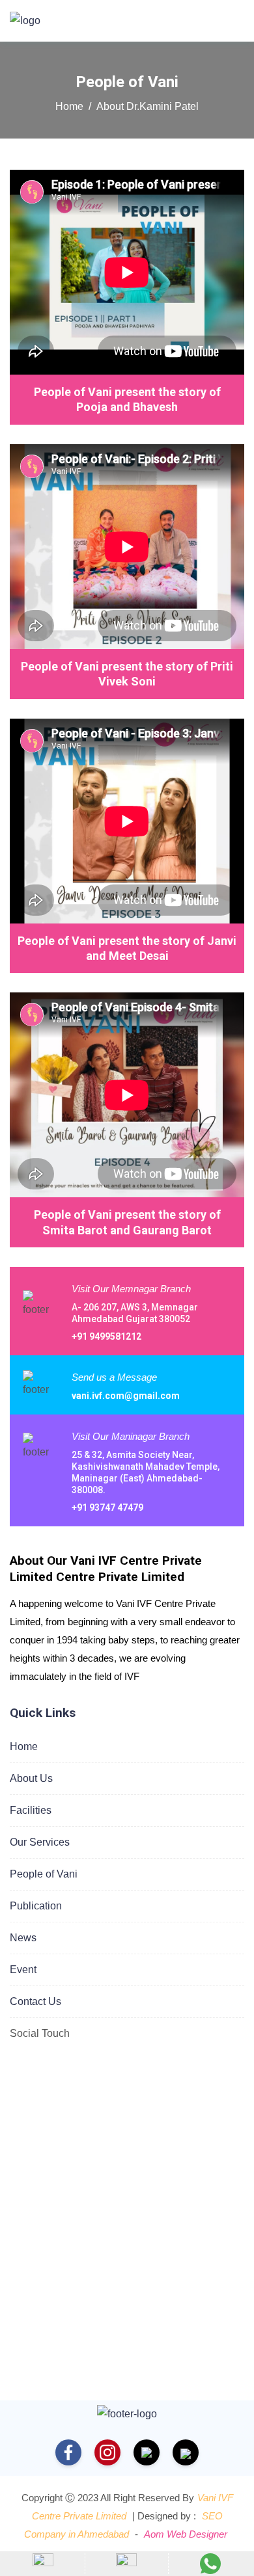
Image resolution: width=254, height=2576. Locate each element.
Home (69, 106)
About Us (31, 1778)
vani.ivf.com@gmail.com (126, 1396)
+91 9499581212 (106, 1336)
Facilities (31, 1810)
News (23, 1938)
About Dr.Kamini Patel (148, 106)
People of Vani (44, 1874)
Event (23, 1970)
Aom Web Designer (186, 2534)
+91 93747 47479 (107, 1507)
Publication (36, 1906)
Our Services (40, 1842)
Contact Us (35, 2001)
